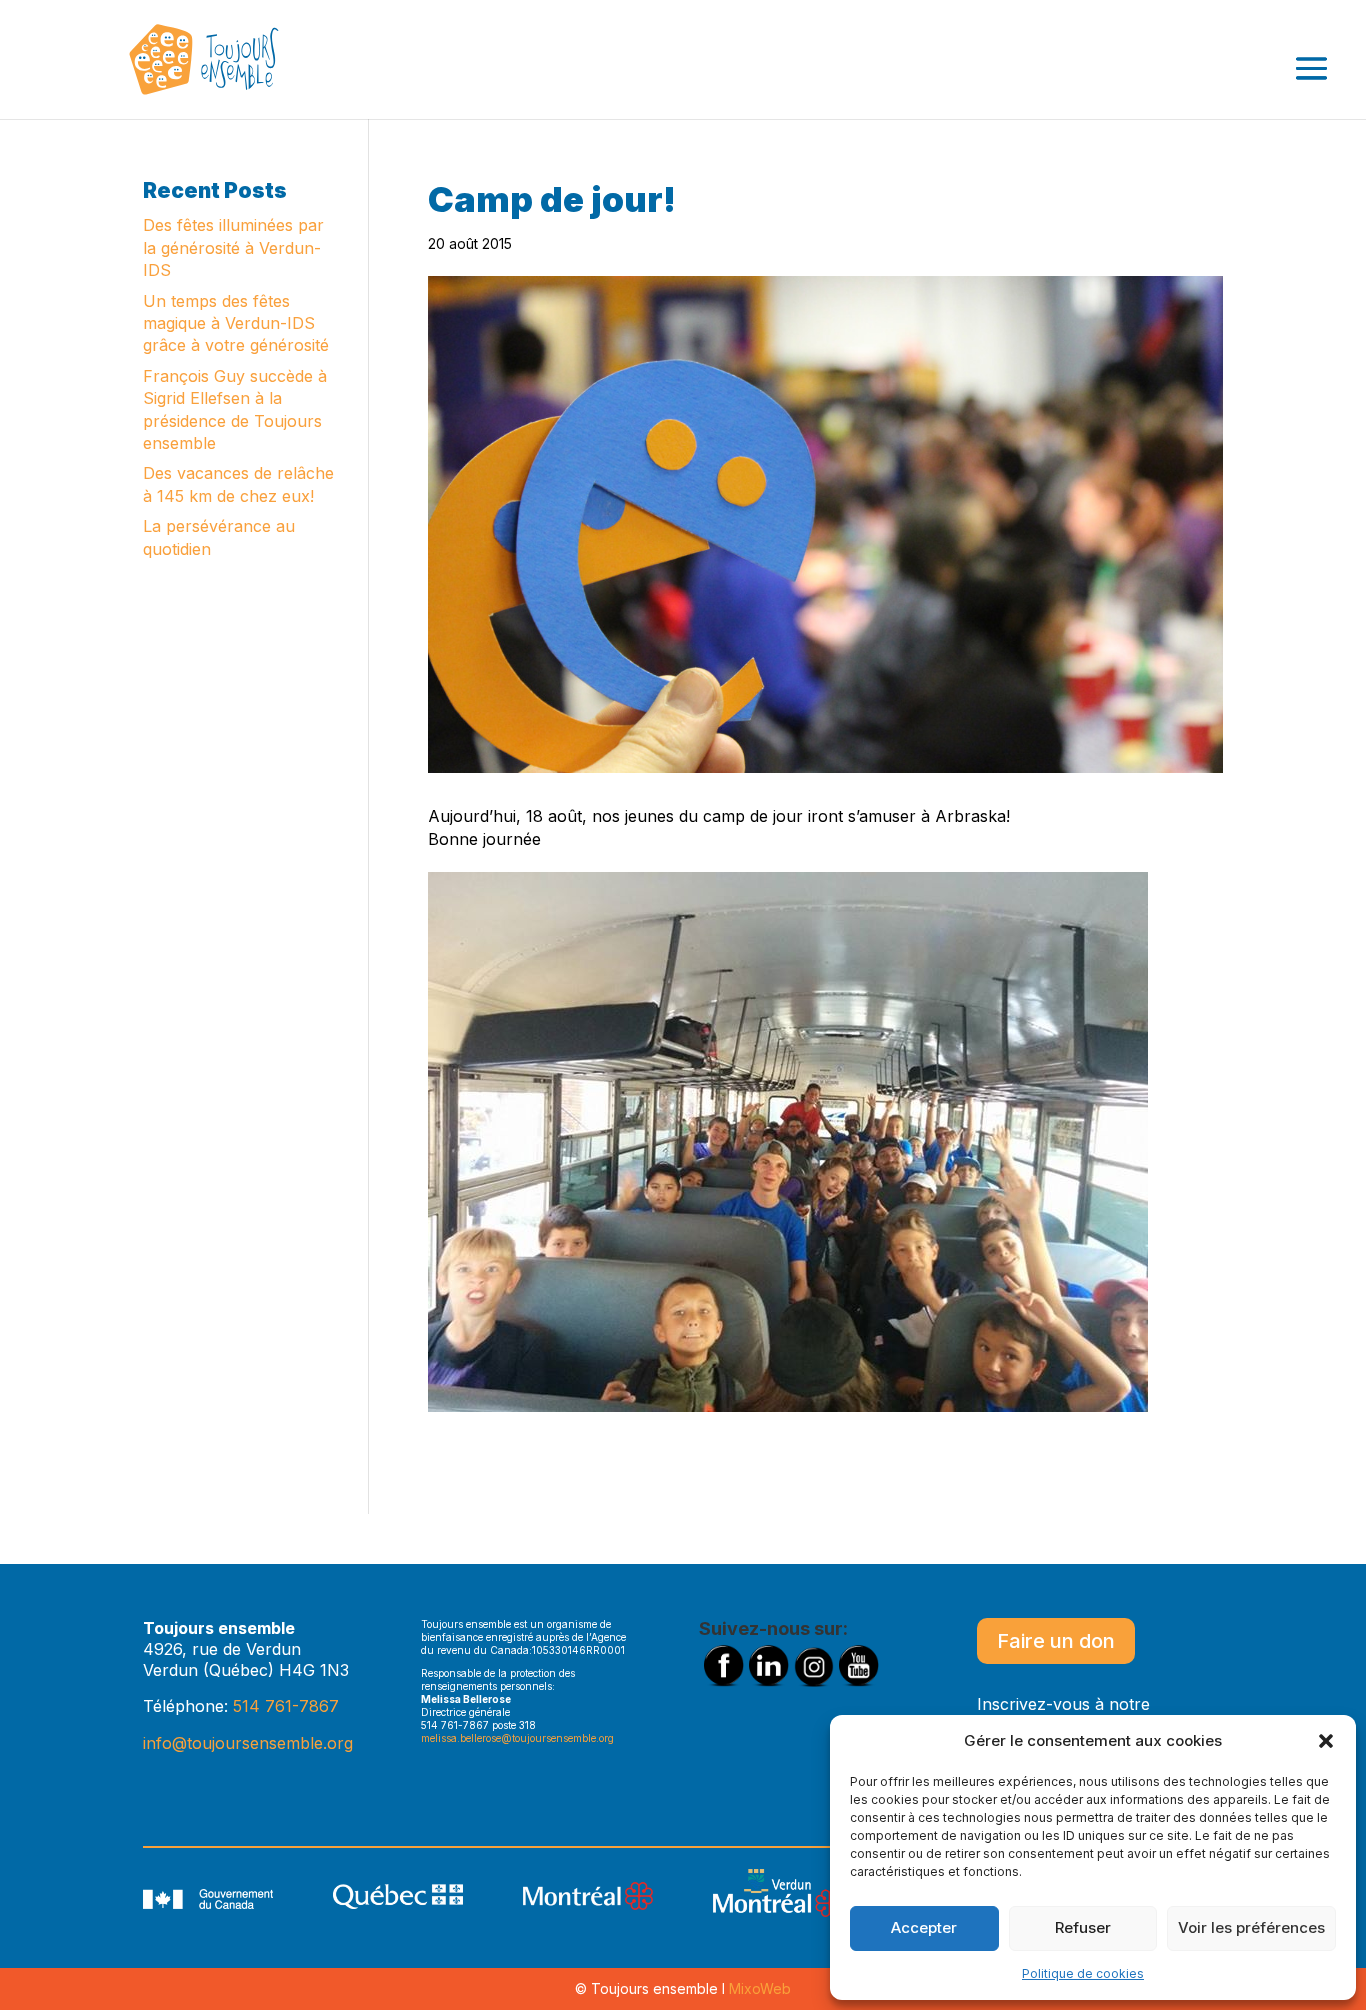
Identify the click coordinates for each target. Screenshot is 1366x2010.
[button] (1326, 1741)
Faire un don (1056, 1641)
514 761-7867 (286, 1706)
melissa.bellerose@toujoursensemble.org (517, 1738)
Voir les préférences (1251, 1927)
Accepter (924, 1927)
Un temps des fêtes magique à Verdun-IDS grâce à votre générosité (236, 323)
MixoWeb (760, 1988)
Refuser (1083, 1927)
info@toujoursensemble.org (248, 1743)
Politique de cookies (1083, 1973)
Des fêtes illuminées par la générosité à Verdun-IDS (233, 247)
